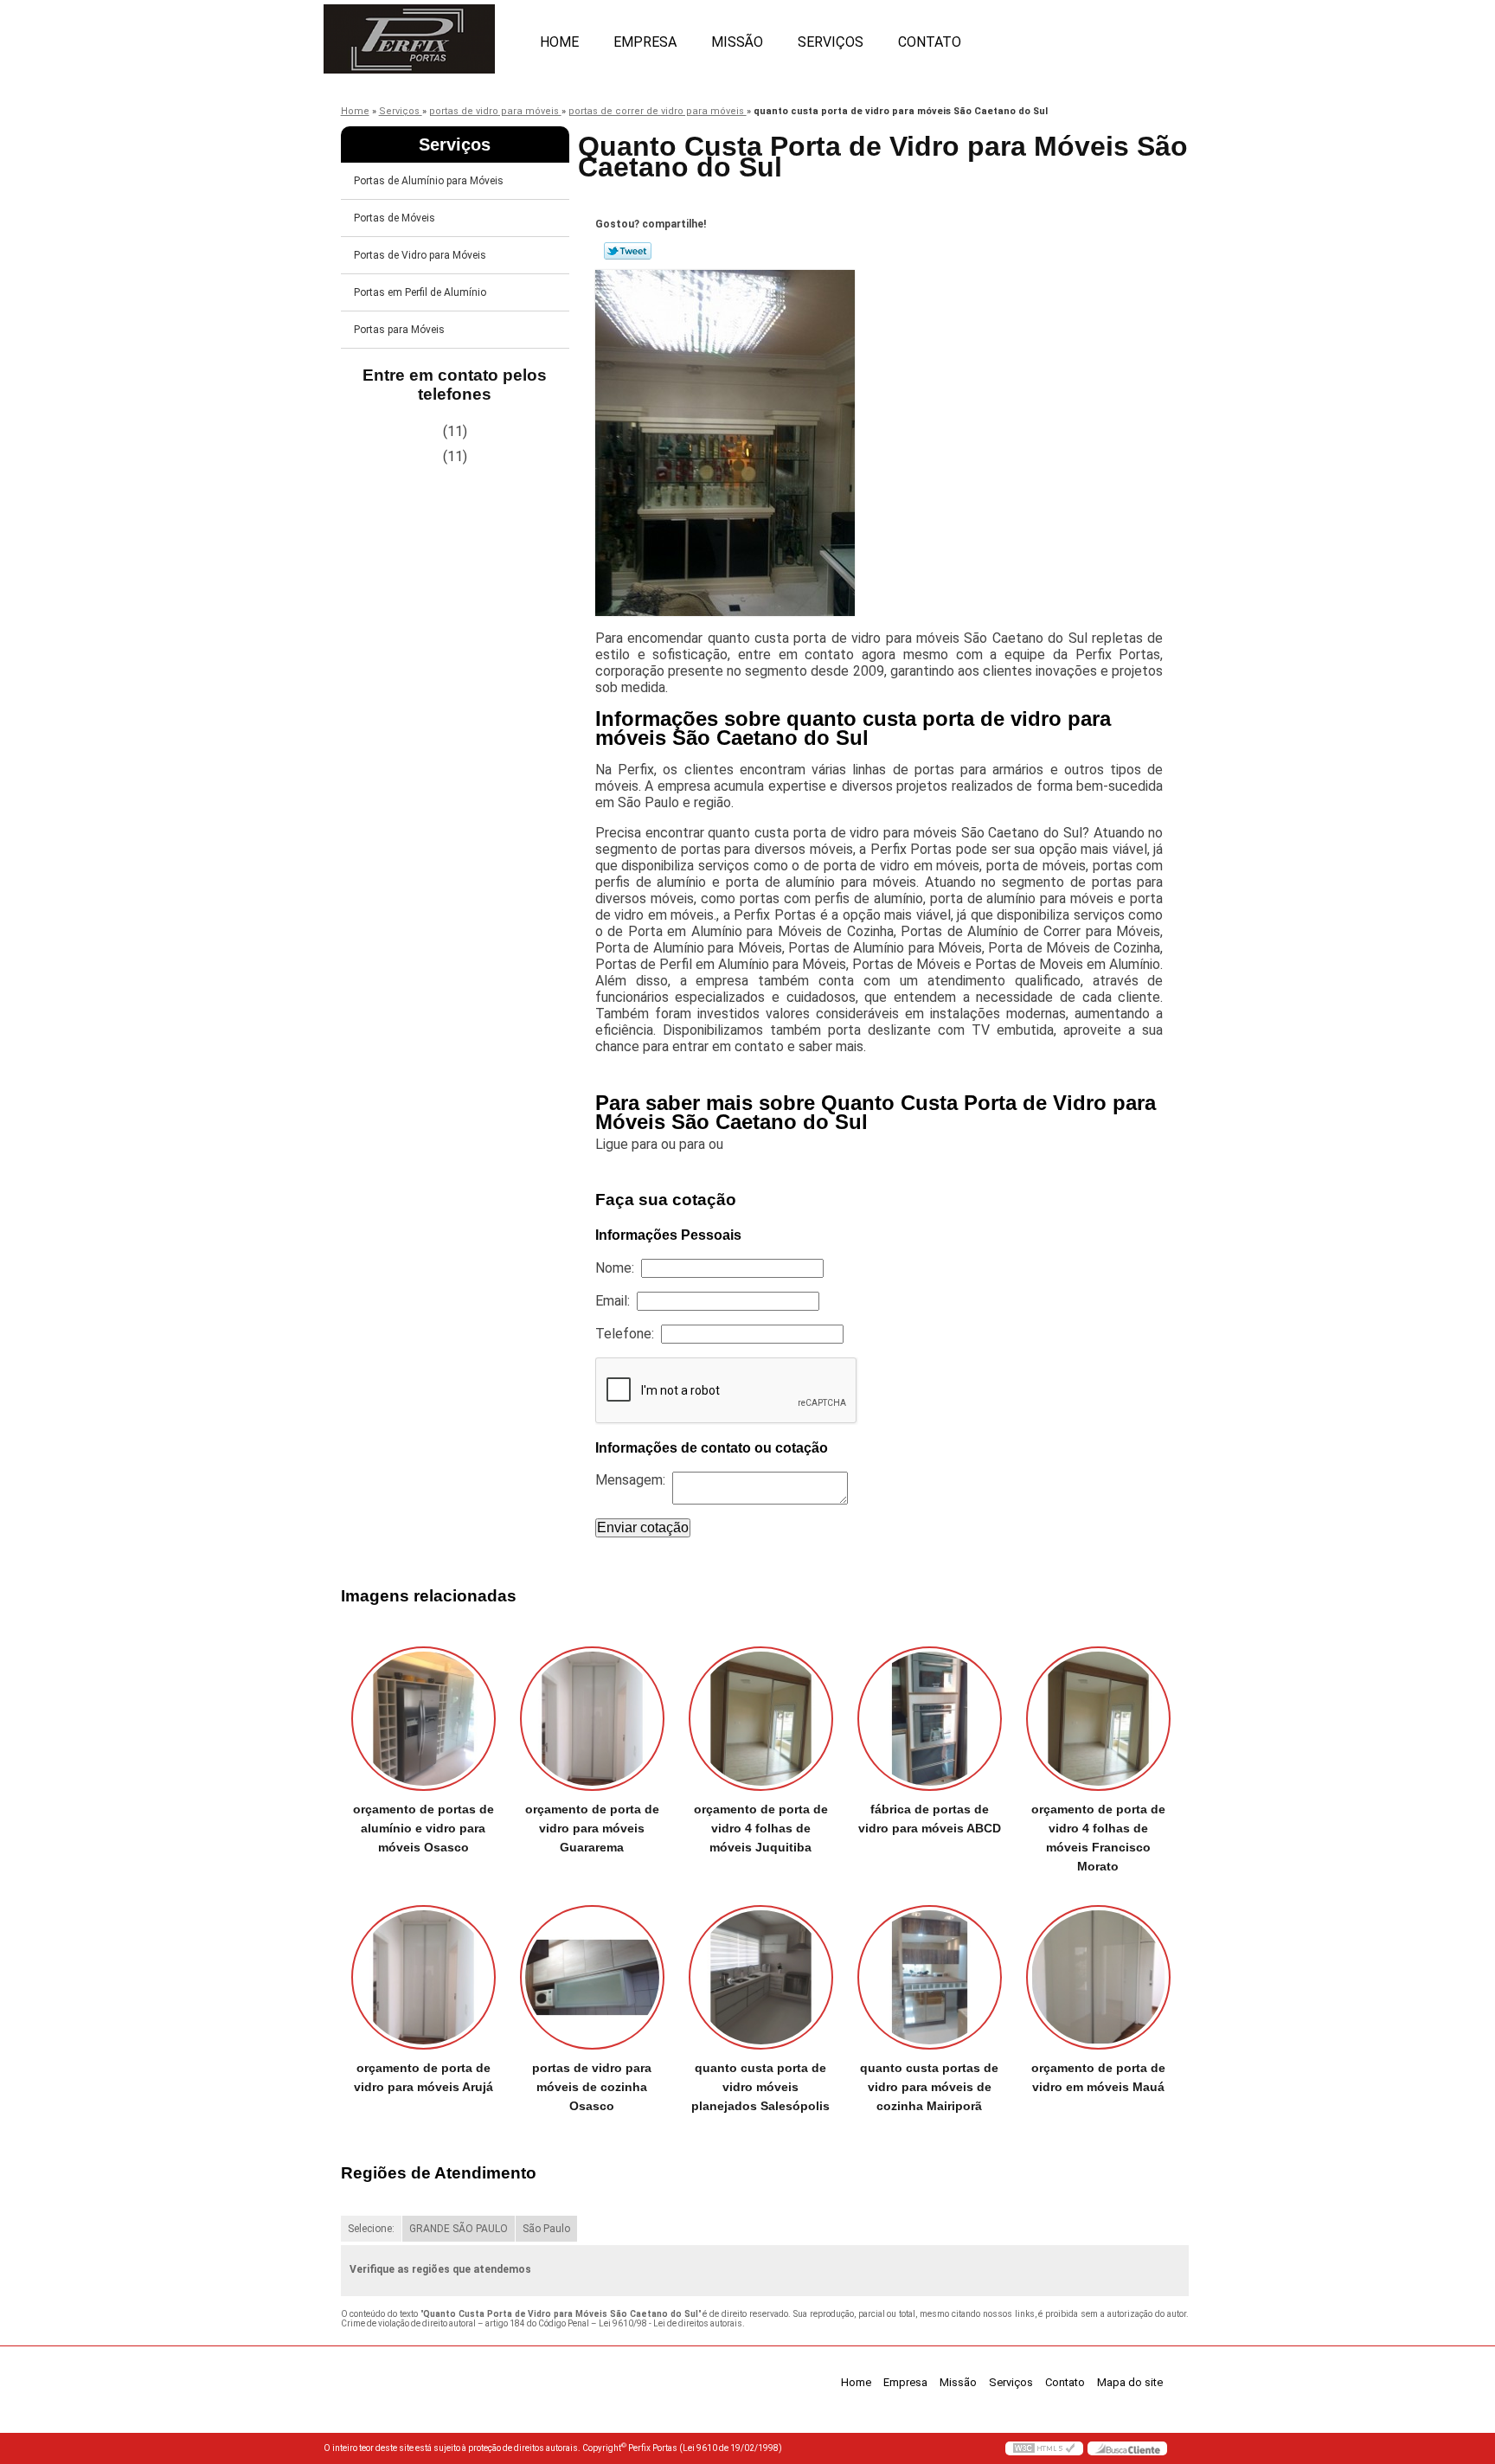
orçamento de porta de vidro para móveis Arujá (423, 2077)
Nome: (618, 1268)
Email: (616, 1301)
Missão (737, 42)
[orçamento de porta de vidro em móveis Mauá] (1098, 1977)
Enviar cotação (643, 1527)
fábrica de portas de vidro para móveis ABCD (930, 1819)
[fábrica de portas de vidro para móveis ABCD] (930, 1719)
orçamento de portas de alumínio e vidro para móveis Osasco (423, 1828)
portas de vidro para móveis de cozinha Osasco (592, 2087)
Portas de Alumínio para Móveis (429, 181)
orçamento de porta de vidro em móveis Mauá (1098, 2077)
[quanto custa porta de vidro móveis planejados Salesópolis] (761, 1977)
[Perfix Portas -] (423, 35)
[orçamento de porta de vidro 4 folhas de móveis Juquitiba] (761, 1719)
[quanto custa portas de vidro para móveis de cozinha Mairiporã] (930, 1977)
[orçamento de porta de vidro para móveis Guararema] (592, 1719)
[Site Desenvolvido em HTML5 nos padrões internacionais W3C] (1044, 2448)
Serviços (831, 42)
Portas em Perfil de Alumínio (420, 292)
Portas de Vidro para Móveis (420, 255)
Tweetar (628, 251)
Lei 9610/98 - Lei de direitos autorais (671, 2323)
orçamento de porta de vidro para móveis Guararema (592, 1828)
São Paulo (546, 2229)
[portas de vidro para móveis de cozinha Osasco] (592, 1977)
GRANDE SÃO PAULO (459, 2229)
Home (559, 42)
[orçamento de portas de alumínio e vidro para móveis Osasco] (423, 1719)
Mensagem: (634, 1480)
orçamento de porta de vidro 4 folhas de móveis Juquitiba (761, 1828)
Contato (930, 42)
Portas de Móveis (395, 218)
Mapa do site (1130, 2382)
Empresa (645, 42)
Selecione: (371, 2229)
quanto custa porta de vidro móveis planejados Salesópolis (760, 2087)
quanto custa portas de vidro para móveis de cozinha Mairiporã (929, 2087)
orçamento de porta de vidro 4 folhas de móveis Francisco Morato (1098, 1838)
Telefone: (628, 1334)
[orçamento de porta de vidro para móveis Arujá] (423, 1977)
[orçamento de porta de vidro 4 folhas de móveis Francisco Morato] (1098, 1719)
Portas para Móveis (399, 330)
